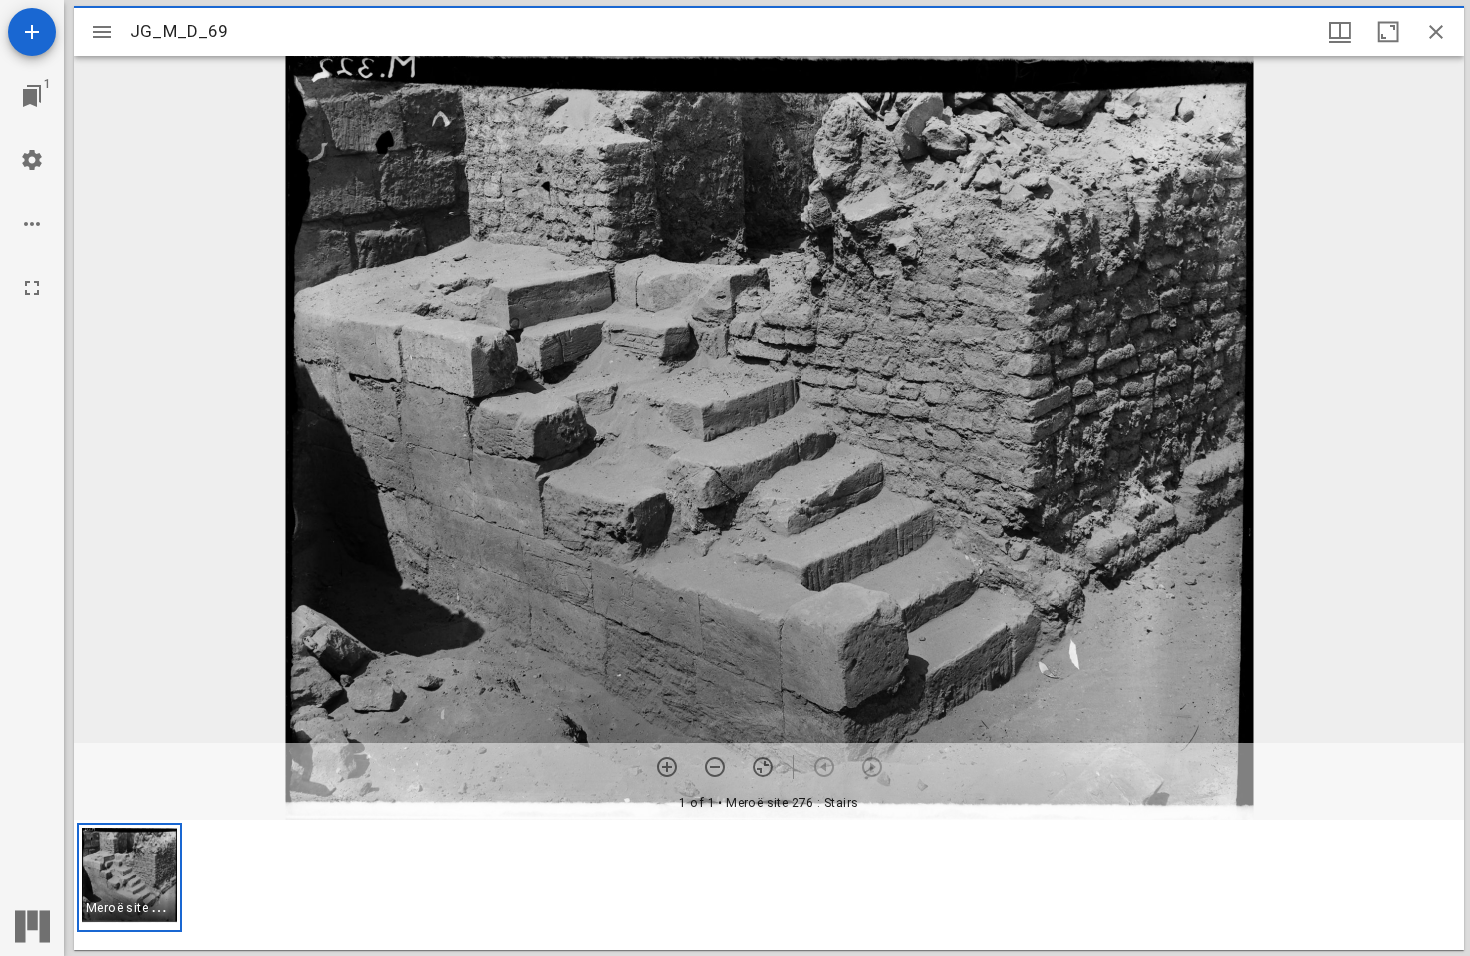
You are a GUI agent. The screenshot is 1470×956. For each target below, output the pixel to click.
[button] (129, 877)
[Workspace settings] (32, 160)
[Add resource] (32, 32)
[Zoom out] (715, 767)
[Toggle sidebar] (102, 32)
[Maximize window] (1388, 32)
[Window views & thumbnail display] (1340, 32)
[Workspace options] (32, 224)
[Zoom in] (667, 767)
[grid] (769, 885)
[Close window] (1436, 32)
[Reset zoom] (763, 767)
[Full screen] (32, 288)
